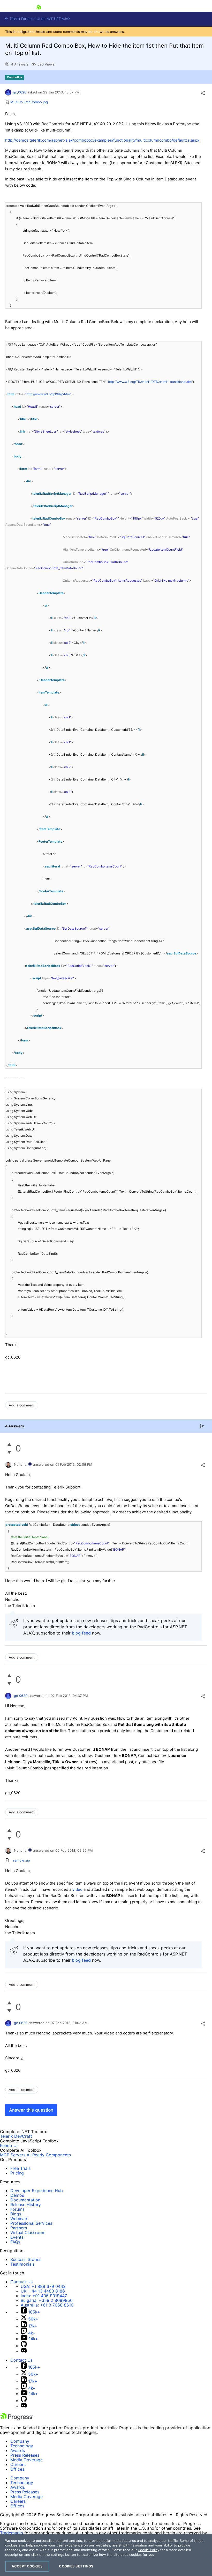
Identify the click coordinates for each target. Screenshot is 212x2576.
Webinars (19, 2219)
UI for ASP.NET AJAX (54, 19)
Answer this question (31, 2110)
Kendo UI (9, 2146)
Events (17, 2237)
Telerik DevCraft (16, 2136)
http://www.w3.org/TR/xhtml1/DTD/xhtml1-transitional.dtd (150, 382)
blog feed (81, 1633)
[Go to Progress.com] (17, 2419)
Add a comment (22, 1405)
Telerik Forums (21, 19)
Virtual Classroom (28, 2232)
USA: (43, 2286)
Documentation (25, 2200)
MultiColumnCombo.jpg (29, 102)
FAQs (15, 2242)
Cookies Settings (76, 2566)
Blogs (16, 2214)
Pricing (17, 2173)
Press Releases (25, 2455)
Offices (17, 2469)
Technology (22, 2446)
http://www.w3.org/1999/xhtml (48, 394)
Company (20, 2441)
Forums (17, 2209)
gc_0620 (20, 92)
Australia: (47, 2305)
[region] (106, 2555)
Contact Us (21, 2282)
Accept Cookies (27, 2566)
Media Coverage (26, 2460)
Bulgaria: (47, 2300)
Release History (26, 2205)
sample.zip (21, 1860)
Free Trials (20, 2168)
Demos (17, 2195)
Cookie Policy (149, 2550)
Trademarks (12, 2533)
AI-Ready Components (49, 2155)
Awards (18, 2450)
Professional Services (31, 2223)
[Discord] (24, 2351)
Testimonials (22, 2264)
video (77, 1889)
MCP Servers (13, 2155)
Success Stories (26, 2259)
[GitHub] (24, 2346)
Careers (18, 2464)
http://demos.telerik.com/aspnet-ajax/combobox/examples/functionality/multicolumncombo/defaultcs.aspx (102, 140)
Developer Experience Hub (37, 2191)
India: (44, 2296)
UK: (43, 2291)
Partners (19, 2228)
